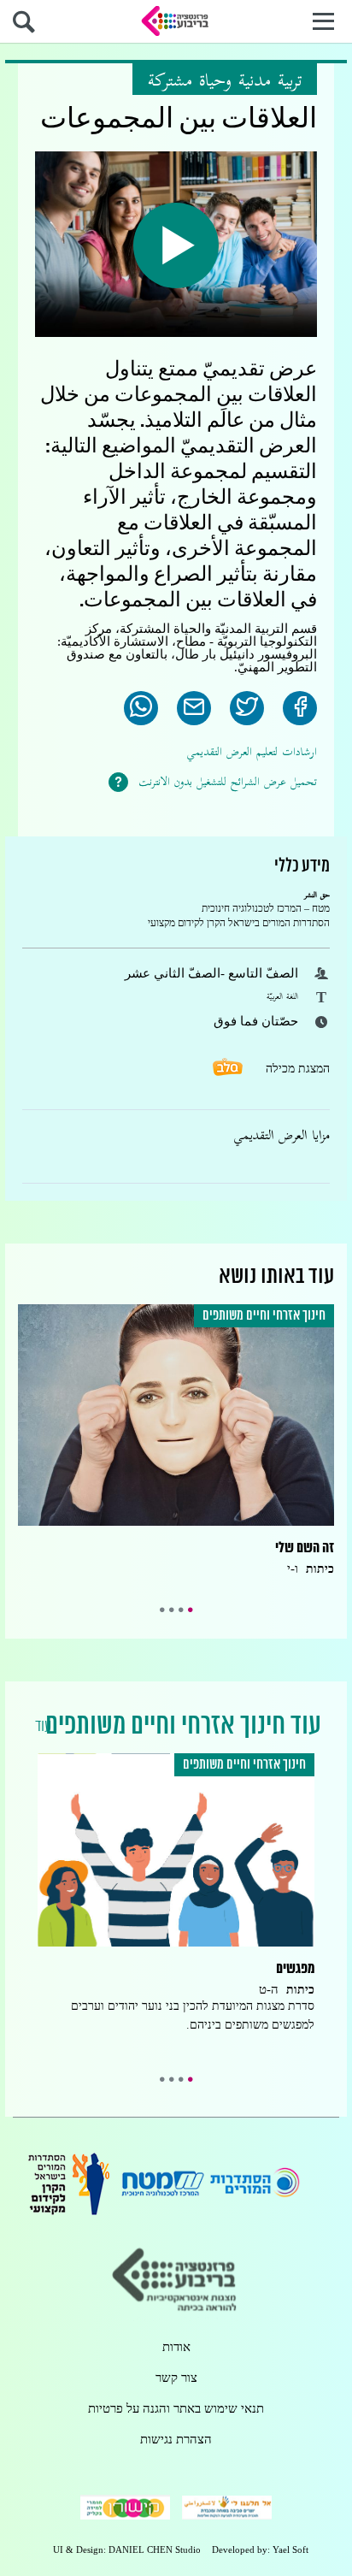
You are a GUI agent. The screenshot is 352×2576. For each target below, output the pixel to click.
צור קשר (176, 2378)
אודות (176, 2347)
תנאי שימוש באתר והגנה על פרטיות (176, 2409)
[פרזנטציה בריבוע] (176, 2316)
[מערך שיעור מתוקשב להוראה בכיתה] (176, 21)
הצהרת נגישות (176, 2440)
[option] (176, 1444)
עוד (43, 1727)
